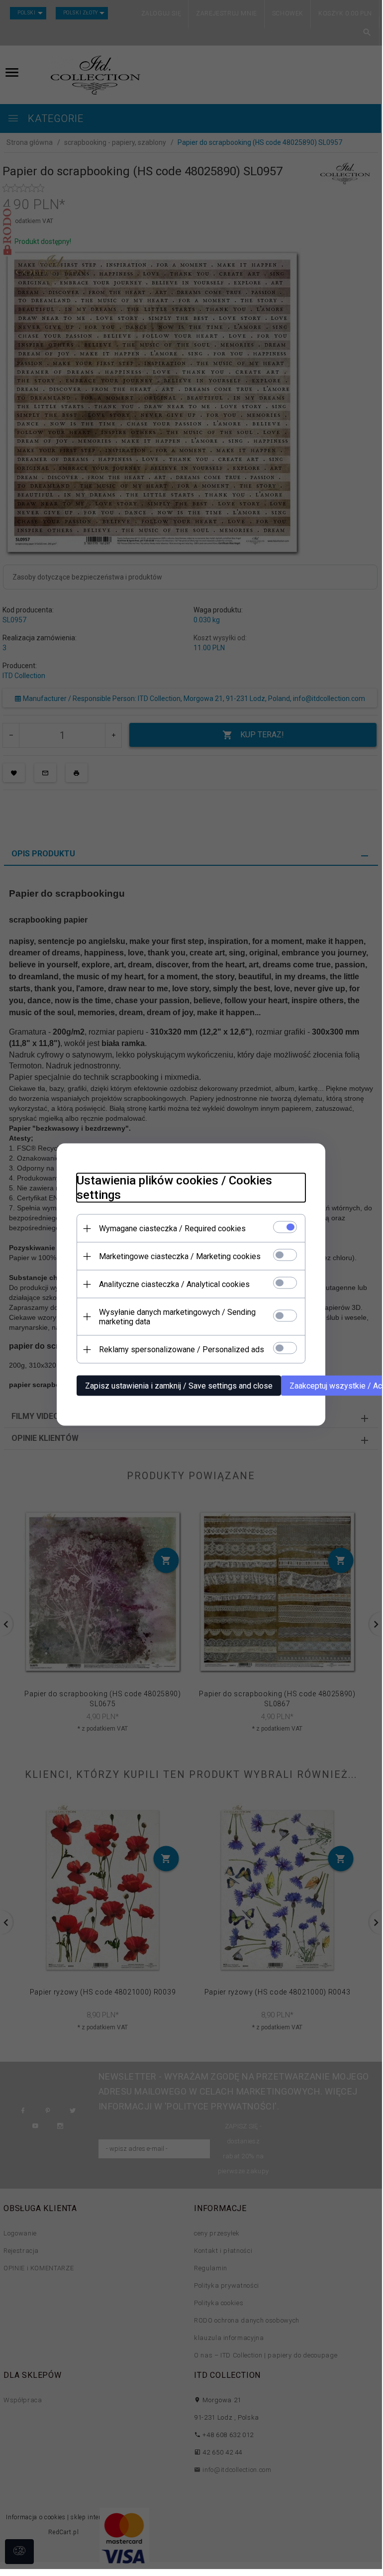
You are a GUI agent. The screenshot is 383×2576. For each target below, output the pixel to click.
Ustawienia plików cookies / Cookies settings (174, 1188)
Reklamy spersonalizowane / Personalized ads (182, 1349)
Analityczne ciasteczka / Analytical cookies (174, 1284)
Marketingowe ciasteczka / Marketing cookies (180, 1256)
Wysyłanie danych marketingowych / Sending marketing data (177, 1317)
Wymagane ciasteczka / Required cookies (172, 1229)
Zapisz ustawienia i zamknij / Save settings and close (179, 1386)
